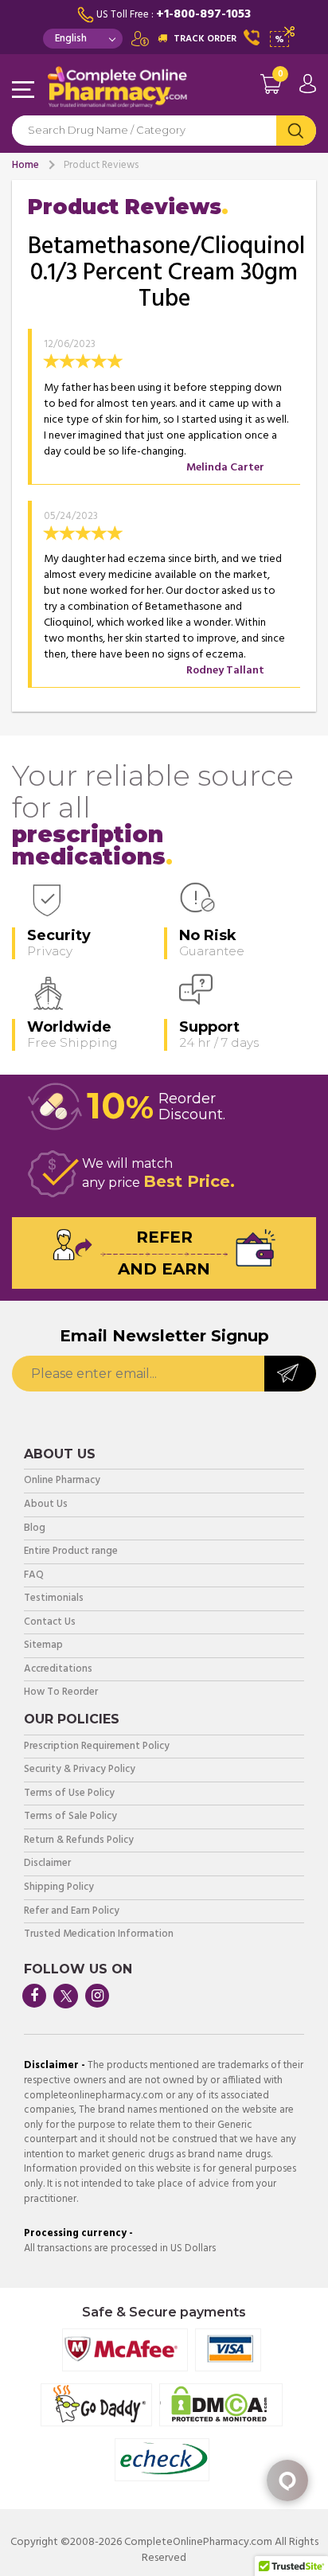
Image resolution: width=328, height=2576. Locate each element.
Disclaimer (47, 1864)
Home (25, 165)
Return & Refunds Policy (79, 1841)
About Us (46, 1505)
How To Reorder (61, 1693)
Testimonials (54, 1599)
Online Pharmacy (62, 1481)
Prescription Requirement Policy (97, 1747)
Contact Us (50, 1623)
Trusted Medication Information (99, 1935)
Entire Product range (71, 1552)
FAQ (34, 1576)
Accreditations (58, 1670)
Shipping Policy (59, 1888)
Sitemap (43, 1646)
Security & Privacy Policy (80, 1770)
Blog (35, 1529)
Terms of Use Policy (69, 1794)
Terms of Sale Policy (70, 1817)
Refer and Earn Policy (72, 1912)
